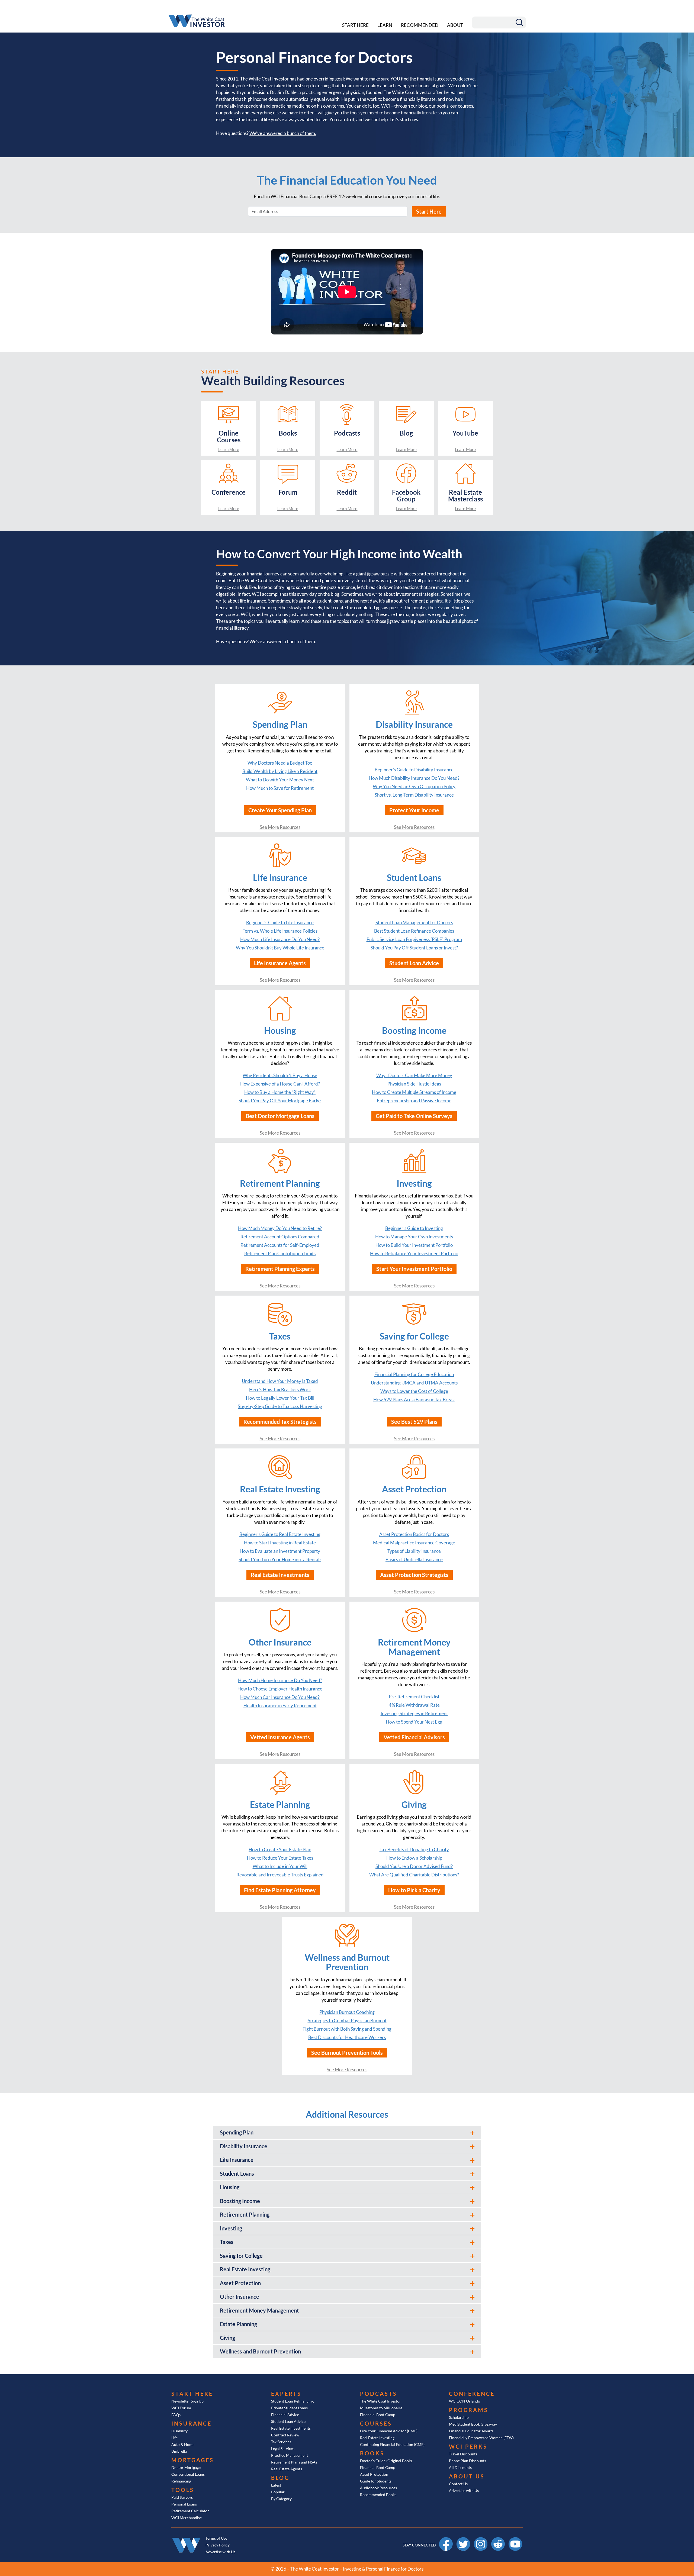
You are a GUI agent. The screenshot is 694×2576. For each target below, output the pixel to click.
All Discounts (460, 2467)
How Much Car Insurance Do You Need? (280, 1697)
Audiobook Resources (378, 2488)
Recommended (420, 25)
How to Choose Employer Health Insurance (280, 1689)
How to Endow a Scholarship (414, 1858)
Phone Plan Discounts (468, 2461)
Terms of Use (216, 2538)
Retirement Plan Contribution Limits (280, 1253)
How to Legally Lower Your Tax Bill (280, 1398)
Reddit (498, 2540)
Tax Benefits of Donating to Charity (414, 1849)
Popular (278, 2492)
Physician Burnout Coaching (347, 2012)
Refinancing (181, 2481)
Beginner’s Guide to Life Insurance (280, 922)
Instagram (481, 2540)
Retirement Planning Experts (280, 1269)
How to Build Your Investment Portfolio (414, 1245)
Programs (469, 2410)
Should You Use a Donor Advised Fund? (414, 1866)
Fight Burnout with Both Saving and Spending (347, 2029)
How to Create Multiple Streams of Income (414, 1092)
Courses (376, 2423)
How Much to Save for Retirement (280, 788)
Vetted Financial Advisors (414, 1737)
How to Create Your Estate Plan (280, 1849)
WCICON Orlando (465, 2401)
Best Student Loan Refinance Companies (414, 931)
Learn (385, 25)
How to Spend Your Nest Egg (414, 1722)
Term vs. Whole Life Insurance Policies (280, 931)
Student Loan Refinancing (292, 2401)
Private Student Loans (289, 2408)
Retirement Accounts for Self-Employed (280, 1245)
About (455, 25)
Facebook (446, 2540)
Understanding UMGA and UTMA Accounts (414, 1383)
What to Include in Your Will (280, 1866)
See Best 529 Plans (414, 1422)
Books (372, 2453)
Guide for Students (376, 2481)
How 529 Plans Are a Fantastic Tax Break (414, 1400)
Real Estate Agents (287, 2469)
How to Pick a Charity (414, 1890)
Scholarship (459, 2417)
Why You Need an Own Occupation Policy (414, 786)
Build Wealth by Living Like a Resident (280, 771)
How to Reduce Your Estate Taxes (280, 1858)
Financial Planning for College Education (414, 1374)
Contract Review (285, 2435)
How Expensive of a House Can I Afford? (280, 1084)
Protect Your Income (414, 810)
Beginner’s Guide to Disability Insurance (414, 770)
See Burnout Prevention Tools (347, 2053)
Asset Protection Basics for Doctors (414, 1534)
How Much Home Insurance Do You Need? (280, 1680)
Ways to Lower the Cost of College (414, 1391)
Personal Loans (184, 2504)
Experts (286, 2394)
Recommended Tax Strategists (280, 1422)
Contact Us (458, 2484)
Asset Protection (374, 2474)
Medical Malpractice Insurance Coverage (414, 1543)
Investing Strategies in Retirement (414, 1713)
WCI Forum (181, 2408)
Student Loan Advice (414, 963)
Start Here (355, 25)
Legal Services (283, 2448)
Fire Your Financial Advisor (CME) (389, 2431)
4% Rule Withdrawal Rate (414, 1705)
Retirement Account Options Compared (280, 1237)
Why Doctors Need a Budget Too (280, 763)
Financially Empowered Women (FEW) (481, 2438)
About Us (467, 2476)
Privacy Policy (218, 2545)
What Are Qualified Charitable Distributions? (414, 1875)
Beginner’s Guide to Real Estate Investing (280, 1534)
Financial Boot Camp (378, 2415)
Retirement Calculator (190, 2511)
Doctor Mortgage (186, 2467)
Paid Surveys (182, 2497)
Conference (472, 2394)
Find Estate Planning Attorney (280, 1890)
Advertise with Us (464, 2490)
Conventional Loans (188, 2474)
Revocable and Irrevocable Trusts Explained (280, 1875)
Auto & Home (183, 2444)
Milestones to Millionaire (381, 2408)
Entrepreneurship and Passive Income (414, 1101)
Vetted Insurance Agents (280, 1737)
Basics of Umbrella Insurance (414, 1559)
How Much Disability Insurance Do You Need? (414, 778)
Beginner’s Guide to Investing (414, 1228)
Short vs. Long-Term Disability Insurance (414, 795)
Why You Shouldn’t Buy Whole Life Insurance (280, 948)
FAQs (176, 2415)
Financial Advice (285, 2415)
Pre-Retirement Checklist (414, 1697)
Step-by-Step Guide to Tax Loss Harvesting (280, 1406)
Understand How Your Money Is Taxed (280, 1381)
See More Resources (280, 827)
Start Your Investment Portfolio (414, 1269)
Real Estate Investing (377, 2438)
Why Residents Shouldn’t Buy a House (280, 1075)
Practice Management (290, 2455)
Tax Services (281, 2442)
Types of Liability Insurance (414, 1551)
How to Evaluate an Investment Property (280, 1551)
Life (174, 2438)
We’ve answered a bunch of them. (283, 133)
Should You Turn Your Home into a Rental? (280, 1559)
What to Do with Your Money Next (280, 780)
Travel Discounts (463, 2454)
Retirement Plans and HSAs (294, 2462)
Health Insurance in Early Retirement (280, 1706)
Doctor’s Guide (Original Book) (386, 2461)
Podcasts (379, 2394)
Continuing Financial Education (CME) (392, 2444)
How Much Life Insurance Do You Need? (280, 939)
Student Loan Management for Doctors (414, 922)
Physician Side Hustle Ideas (414, 1084)
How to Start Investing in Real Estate (280, 1543)
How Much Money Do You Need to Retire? (280, 1228)
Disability (179, 2431)
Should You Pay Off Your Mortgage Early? (280, 1101)
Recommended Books (378, 2495)
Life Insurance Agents (280, 963)
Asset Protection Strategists (414, 1575)
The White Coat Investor (380, 2401)
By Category (281, 2499)
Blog (280, 2478)
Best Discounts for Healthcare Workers (347, 2037)
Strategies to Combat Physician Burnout (347, 2020)
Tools (183, 2490)
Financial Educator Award (471, 2431)
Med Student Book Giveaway (473, 2424)
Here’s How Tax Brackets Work (280, 1390)
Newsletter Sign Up (187, 2401)
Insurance (192, 2423)
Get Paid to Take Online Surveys (414, 1116)
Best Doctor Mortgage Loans (280, 1116)
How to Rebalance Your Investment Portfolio (414, 1253)
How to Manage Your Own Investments (414, 1237)
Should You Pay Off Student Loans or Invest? (414, 948)
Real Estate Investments (280, 1575)
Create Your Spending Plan (280, 810)
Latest (276, 2485)
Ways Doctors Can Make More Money (414, 1075)
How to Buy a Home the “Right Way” (280, 1092)
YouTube (515, 2540)
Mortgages (193, 2460)
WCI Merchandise (187, 2518)
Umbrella (179, 2451)
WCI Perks (468, 2446)
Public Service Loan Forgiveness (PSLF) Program (414, 939)
